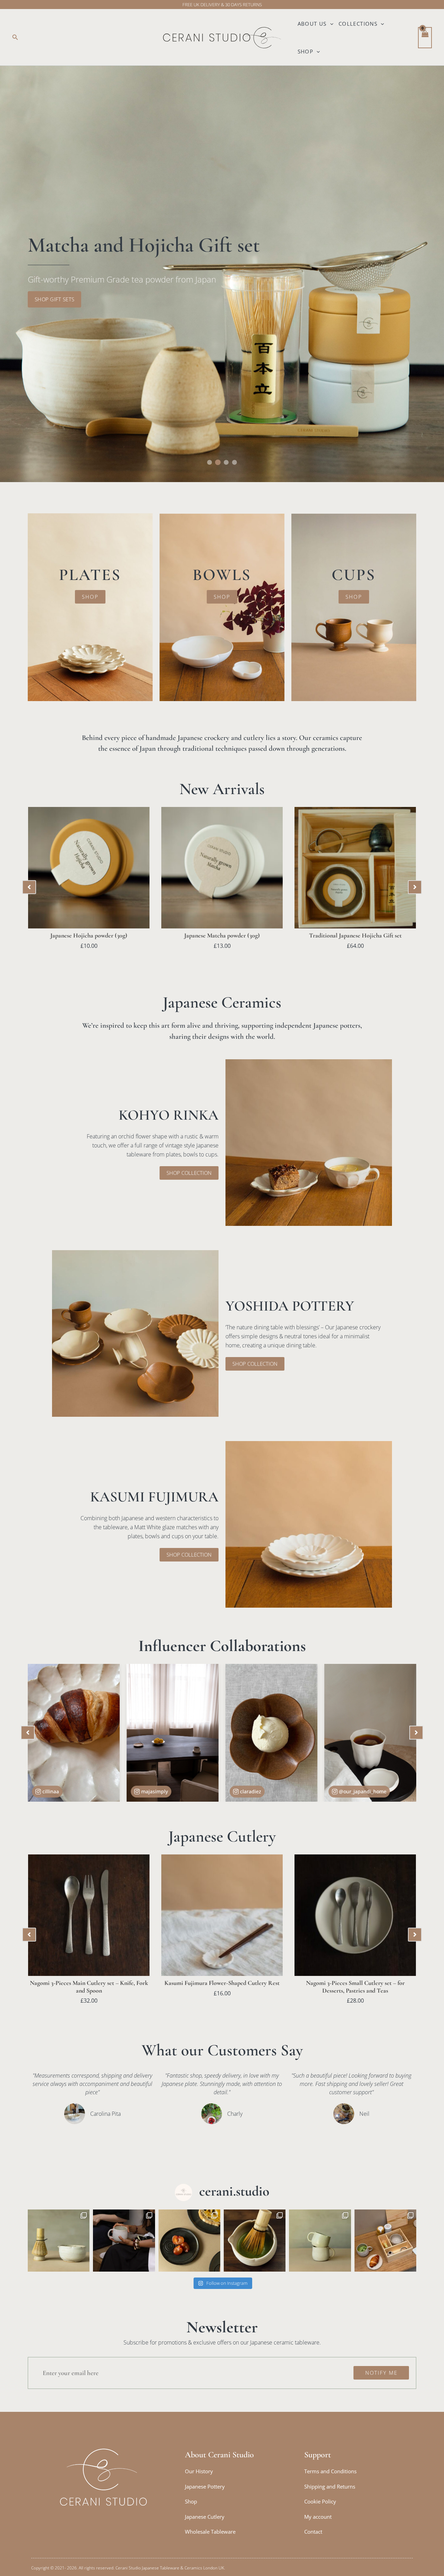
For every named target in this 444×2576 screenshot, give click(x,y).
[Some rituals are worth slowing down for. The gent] (385, 2240)
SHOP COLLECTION (222, 299)
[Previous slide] (29, 887)
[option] (222, 274)
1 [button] (210, 462)
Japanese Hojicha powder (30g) (89, 935)
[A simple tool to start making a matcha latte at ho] (59, 2240)
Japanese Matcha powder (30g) (222, 935)
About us (312, 24)
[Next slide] (415, 887)
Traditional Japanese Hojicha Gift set (355, 935)
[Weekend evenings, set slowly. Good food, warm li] (189, 2240)
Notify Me (381, 2373)
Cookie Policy (320, 2501)
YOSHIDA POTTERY (290, 1306)
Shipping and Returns (330, 2486)
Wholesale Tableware (210, 2532)
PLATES (90, 575)
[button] (15, 37)
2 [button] (218, 462)
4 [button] (234, 462)
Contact (313, 2532)
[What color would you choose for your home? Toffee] (320, 2240)
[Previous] (28, 1733)
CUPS (354, 575)
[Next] (416, 1733)
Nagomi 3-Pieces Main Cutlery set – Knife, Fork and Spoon (89, 1987)
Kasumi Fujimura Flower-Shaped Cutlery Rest (222, 1983)
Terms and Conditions (330, 2471)
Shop (306, 51)
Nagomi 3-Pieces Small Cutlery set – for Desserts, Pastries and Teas (355, 1987)
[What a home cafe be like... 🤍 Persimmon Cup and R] (124, 2240)
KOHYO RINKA (169, 1115)
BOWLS (222, 575)
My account (318, 2517)
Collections (358, 24)
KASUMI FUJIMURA (154, 1497)
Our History (199, 2471)
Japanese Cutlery (205, 2517)
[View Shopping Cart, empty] (425, 38)
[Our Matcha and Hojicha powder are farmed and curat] (255, 2240)
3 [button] (226, 462)
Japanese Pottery (205, 2486)
